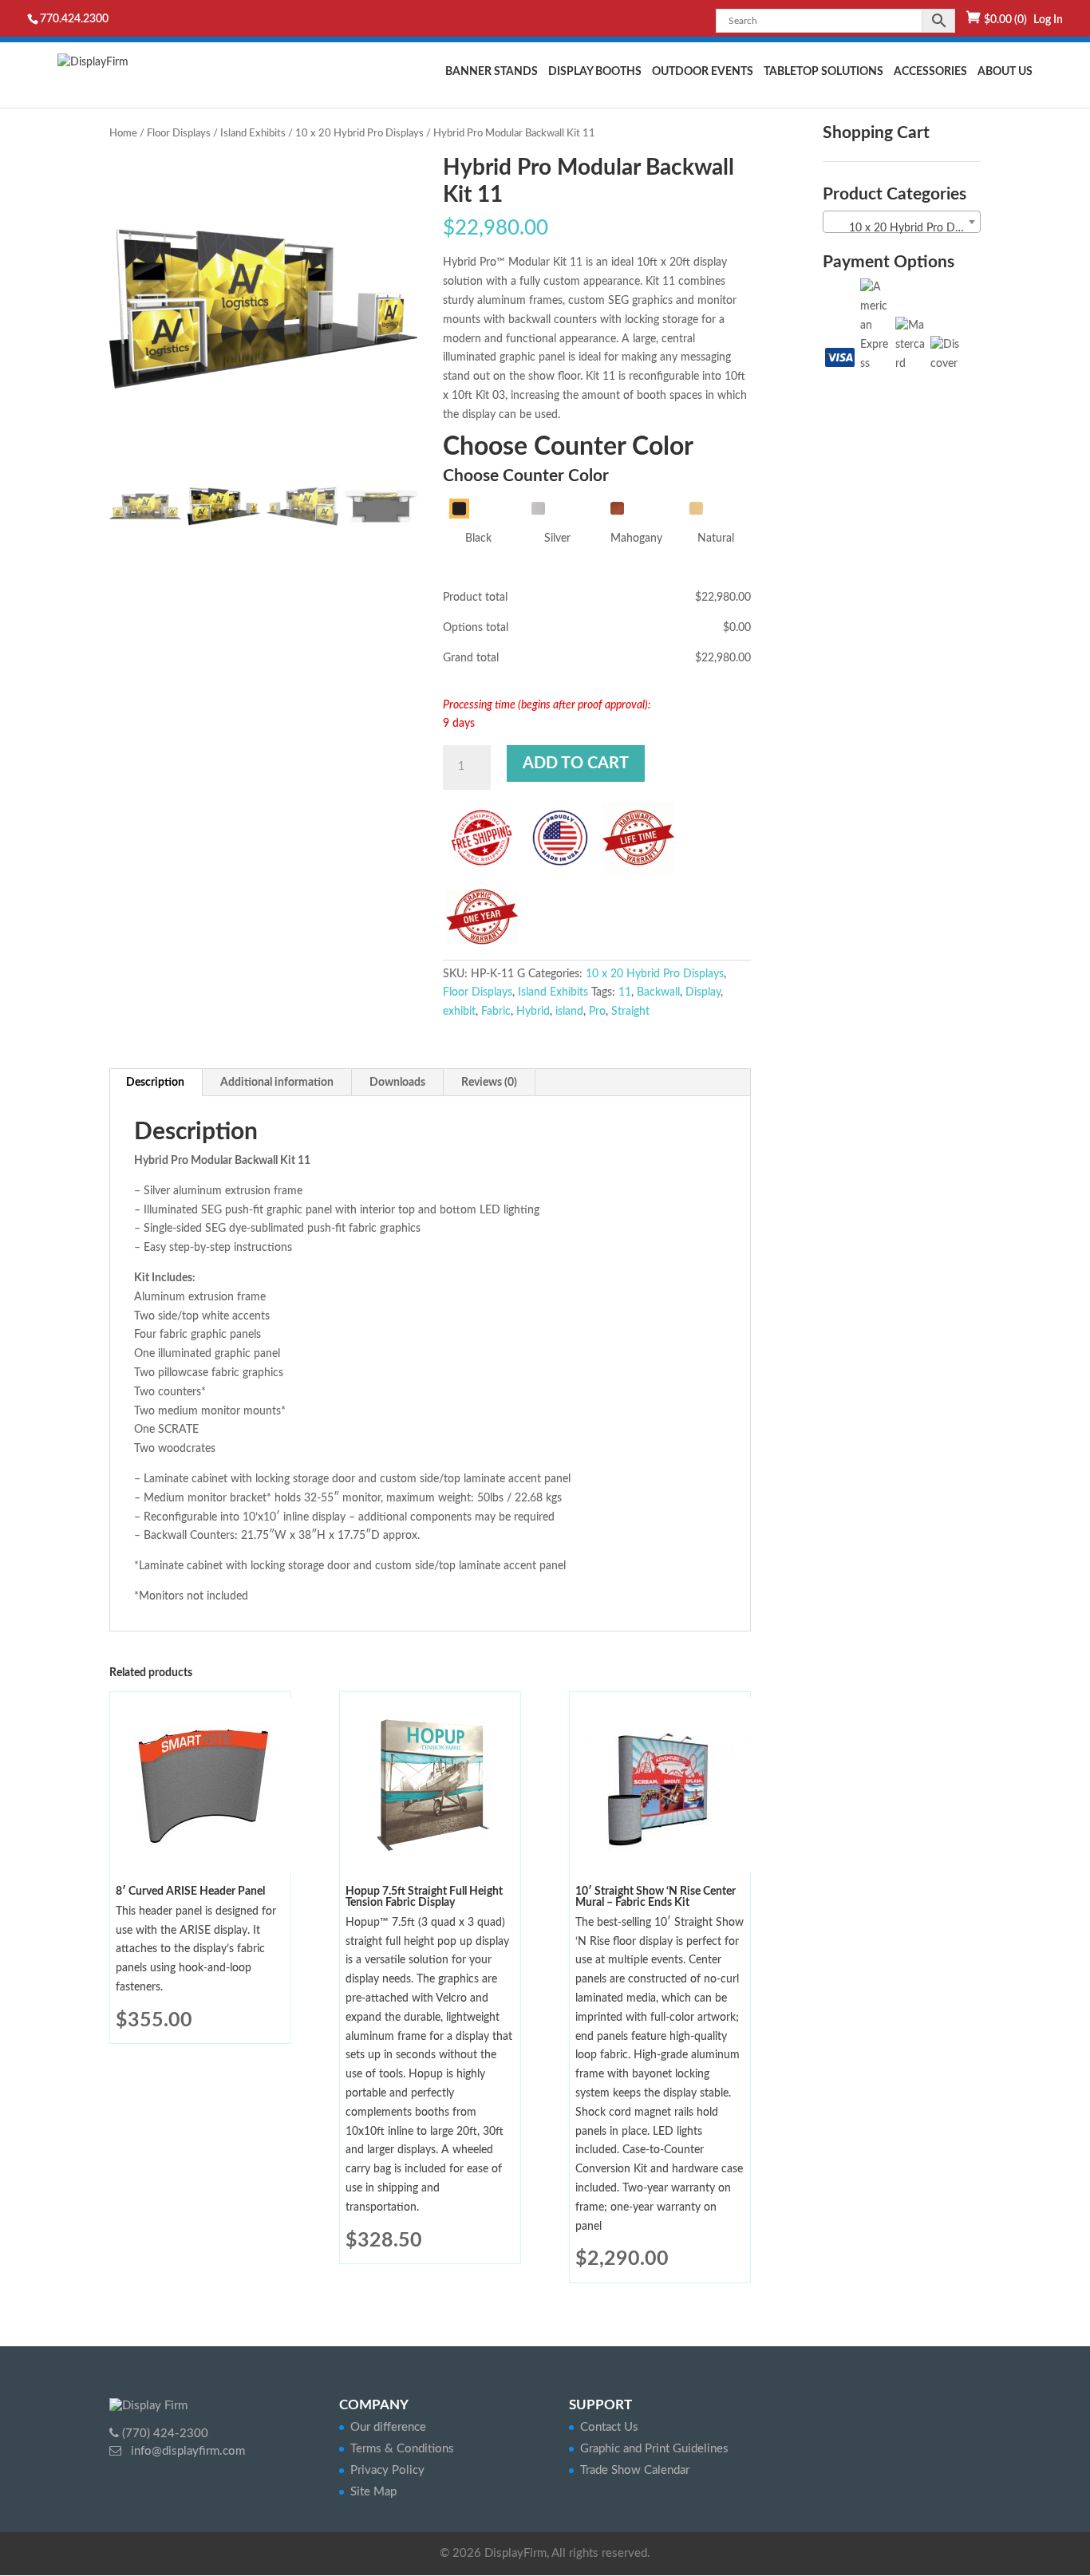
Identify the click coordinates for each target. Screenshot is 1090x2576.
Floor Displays (179, 134)
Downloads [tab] (397, 1083)
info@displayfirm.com (186, 2451)
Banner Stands (492, 72)
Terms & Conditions (402, 2449)
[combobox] (902, 222)
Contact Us (609, 2427)
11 (625, 992)
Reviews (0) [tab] (489, 1083)
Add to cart (576, 763)
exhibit (459, 1012)
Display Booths (595, 72)
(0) (1005, 20)
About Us (1005, 72)
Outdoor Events (703, 72)
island (569, 1012)
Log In (1048, 20)
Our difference (388, 2427)
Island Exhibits (253, 134)
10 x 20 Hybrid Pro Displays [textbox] (905, 228)
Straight (630, 1012)
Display (703, 992)
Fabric (496, 1012)
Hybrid (533, 1012)
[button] (397, 316)
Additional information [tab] (277, 1083)
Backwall (658, 992)
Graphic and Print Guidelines (654, 2449)
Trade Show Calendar (635, 2470)
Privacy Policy (387, 2470)
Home (123, 134)
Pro (597, 1012)
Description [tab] (155, 1083)
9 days (459, 724)
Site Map (373, 2492)
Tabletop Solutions (823, 72)
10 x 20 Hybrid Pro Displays (359, 134)
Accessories (930, 72)
